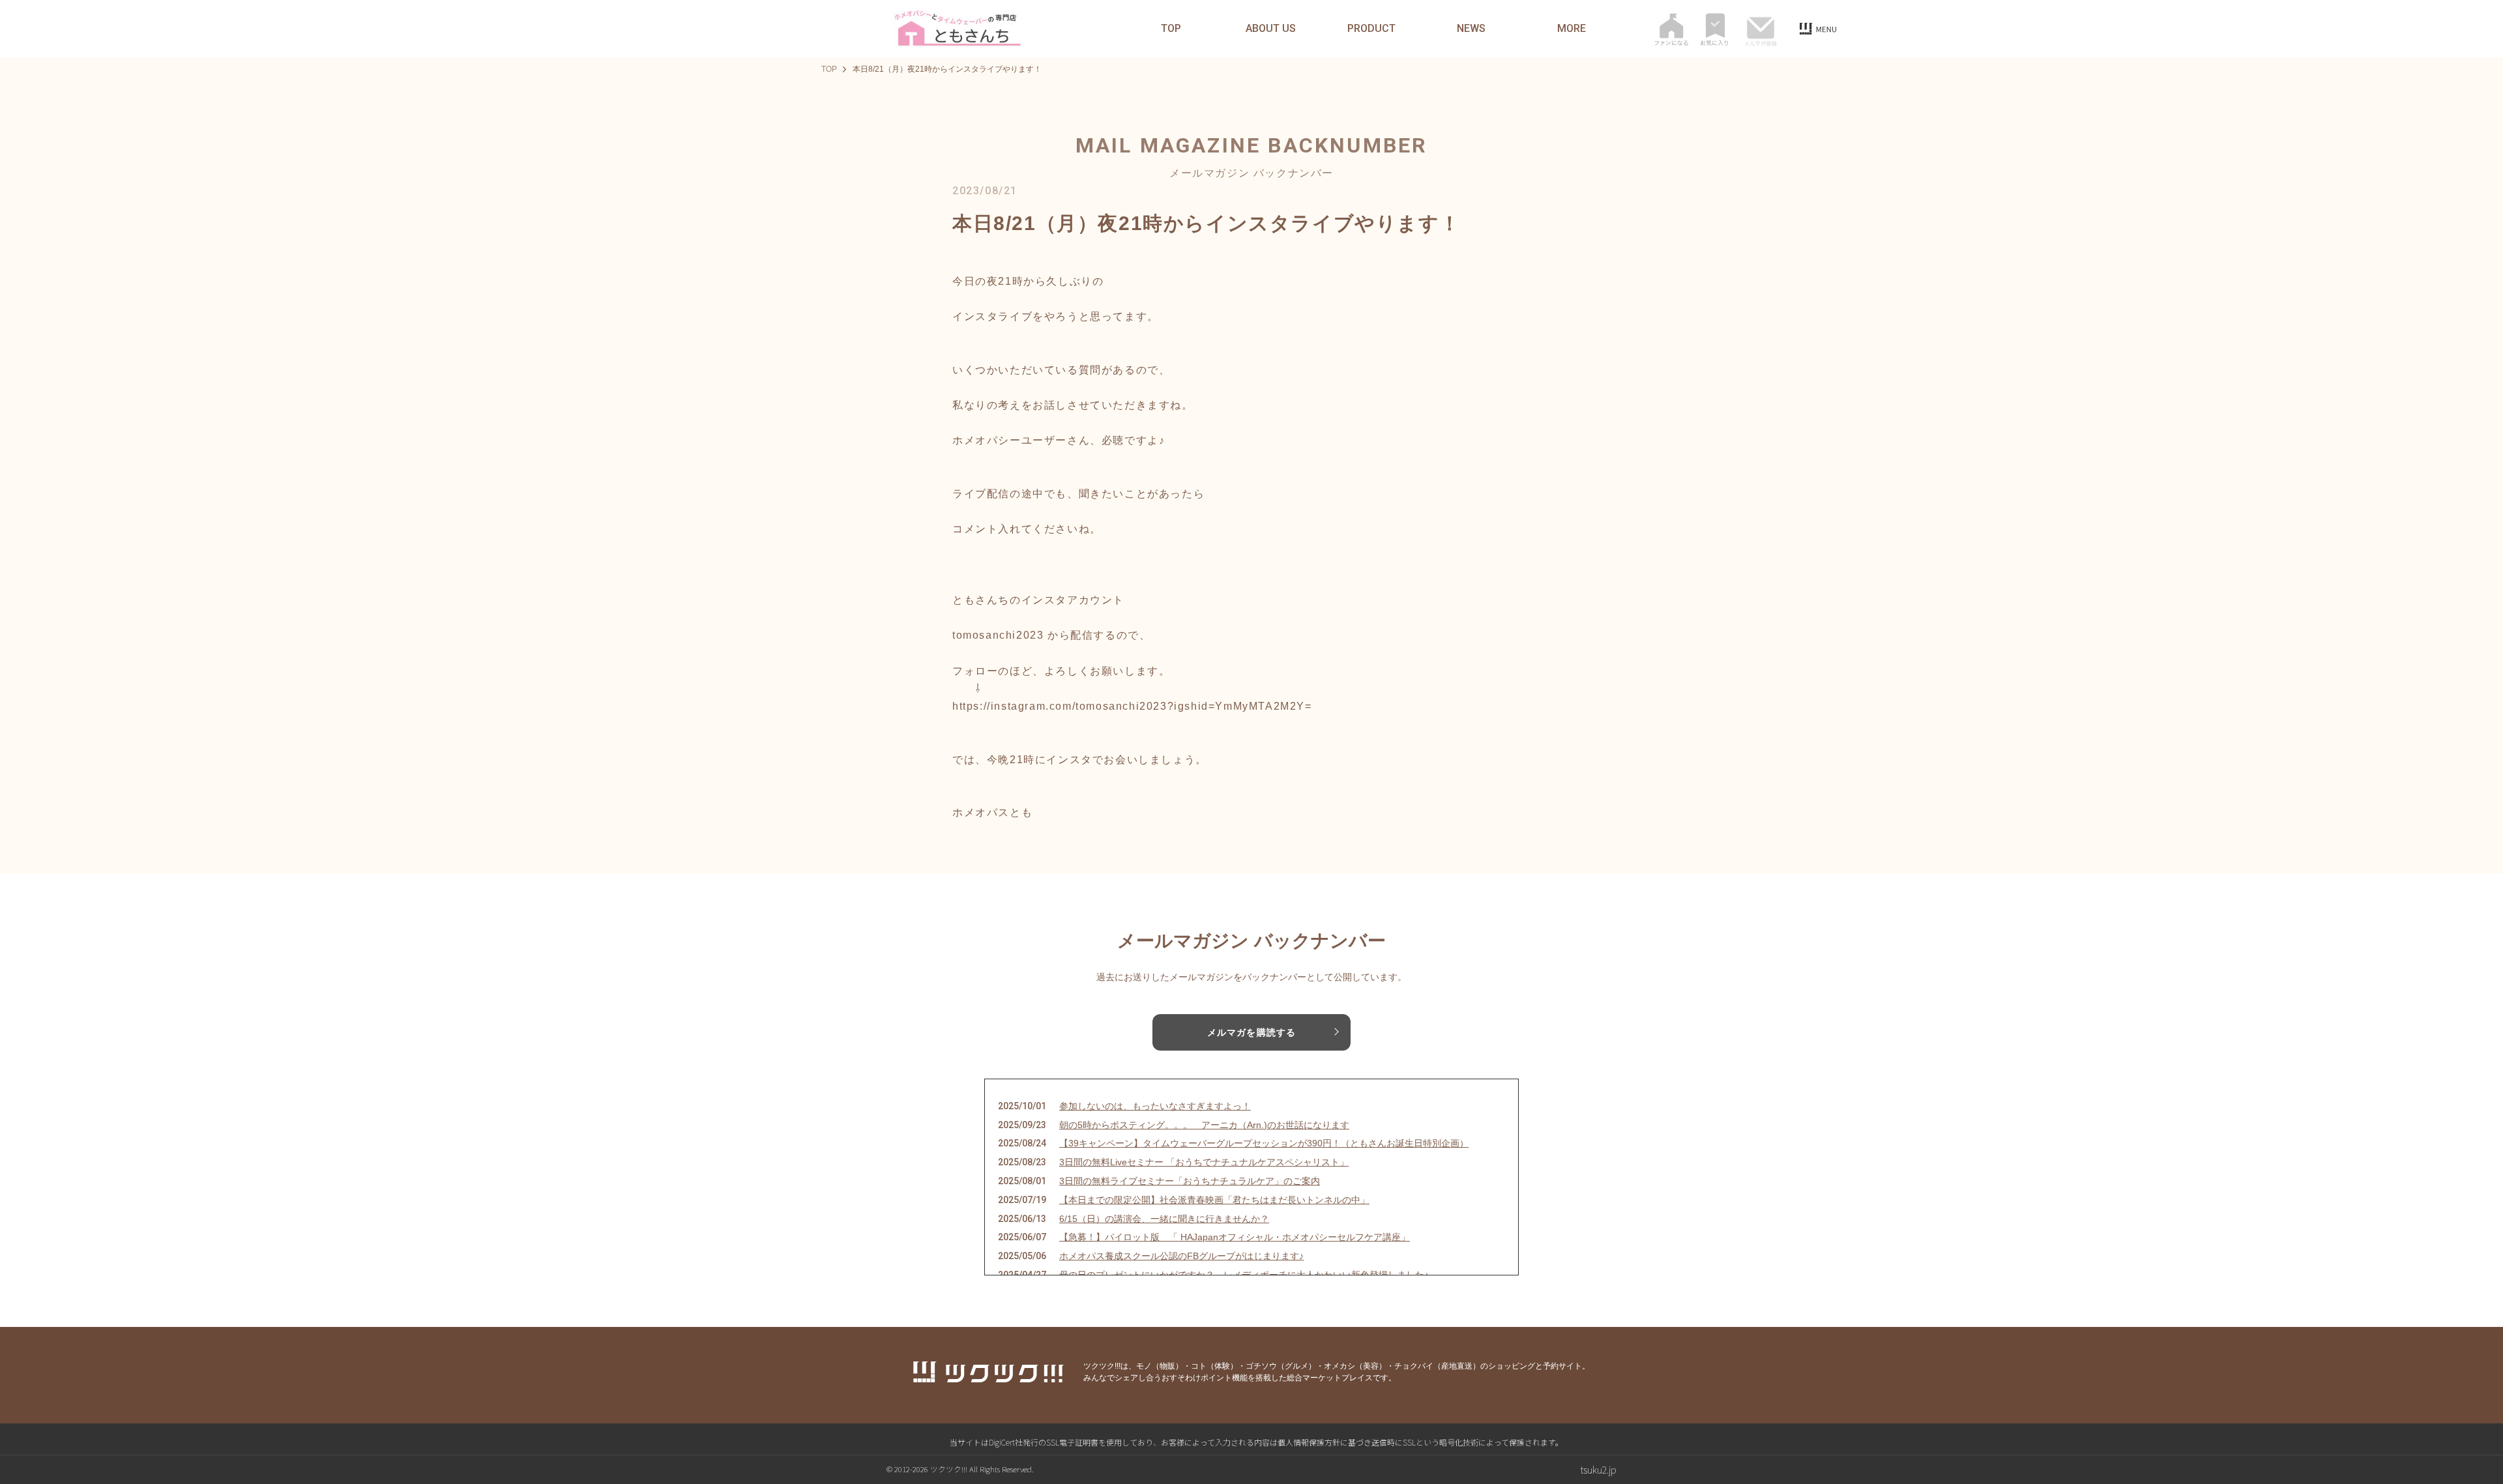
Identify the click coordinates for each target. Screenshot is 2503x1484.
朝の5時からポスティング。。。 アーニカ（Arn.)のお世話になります (1204, 1125)
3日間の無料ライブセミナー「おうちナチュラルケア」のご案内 (1190, 1181)
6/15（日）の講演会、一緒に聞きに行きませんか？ (1164, 1219)
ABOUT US (1271, 29)
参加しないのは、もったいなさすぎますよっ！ (1155, 1106)
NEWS (1471, 29)
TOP (1171, 29)
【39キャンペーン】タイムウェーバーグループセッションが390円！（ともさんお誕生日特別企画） (1264, 1143)
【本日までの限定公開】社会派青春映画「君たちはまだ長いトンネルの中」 (1214, 1200)
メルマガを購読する (1251, 1032)
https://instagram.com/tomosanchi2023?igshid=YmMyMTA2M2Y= (1132, 706)
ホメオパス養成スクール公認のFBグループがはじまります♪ (1181, 1256)
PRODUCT (1371, 29)
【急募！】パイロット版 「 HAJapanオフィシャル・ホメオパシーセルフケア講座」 (1235, 1237)
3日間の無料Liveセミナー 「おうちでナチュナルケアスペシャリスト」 (1204, 1162)
